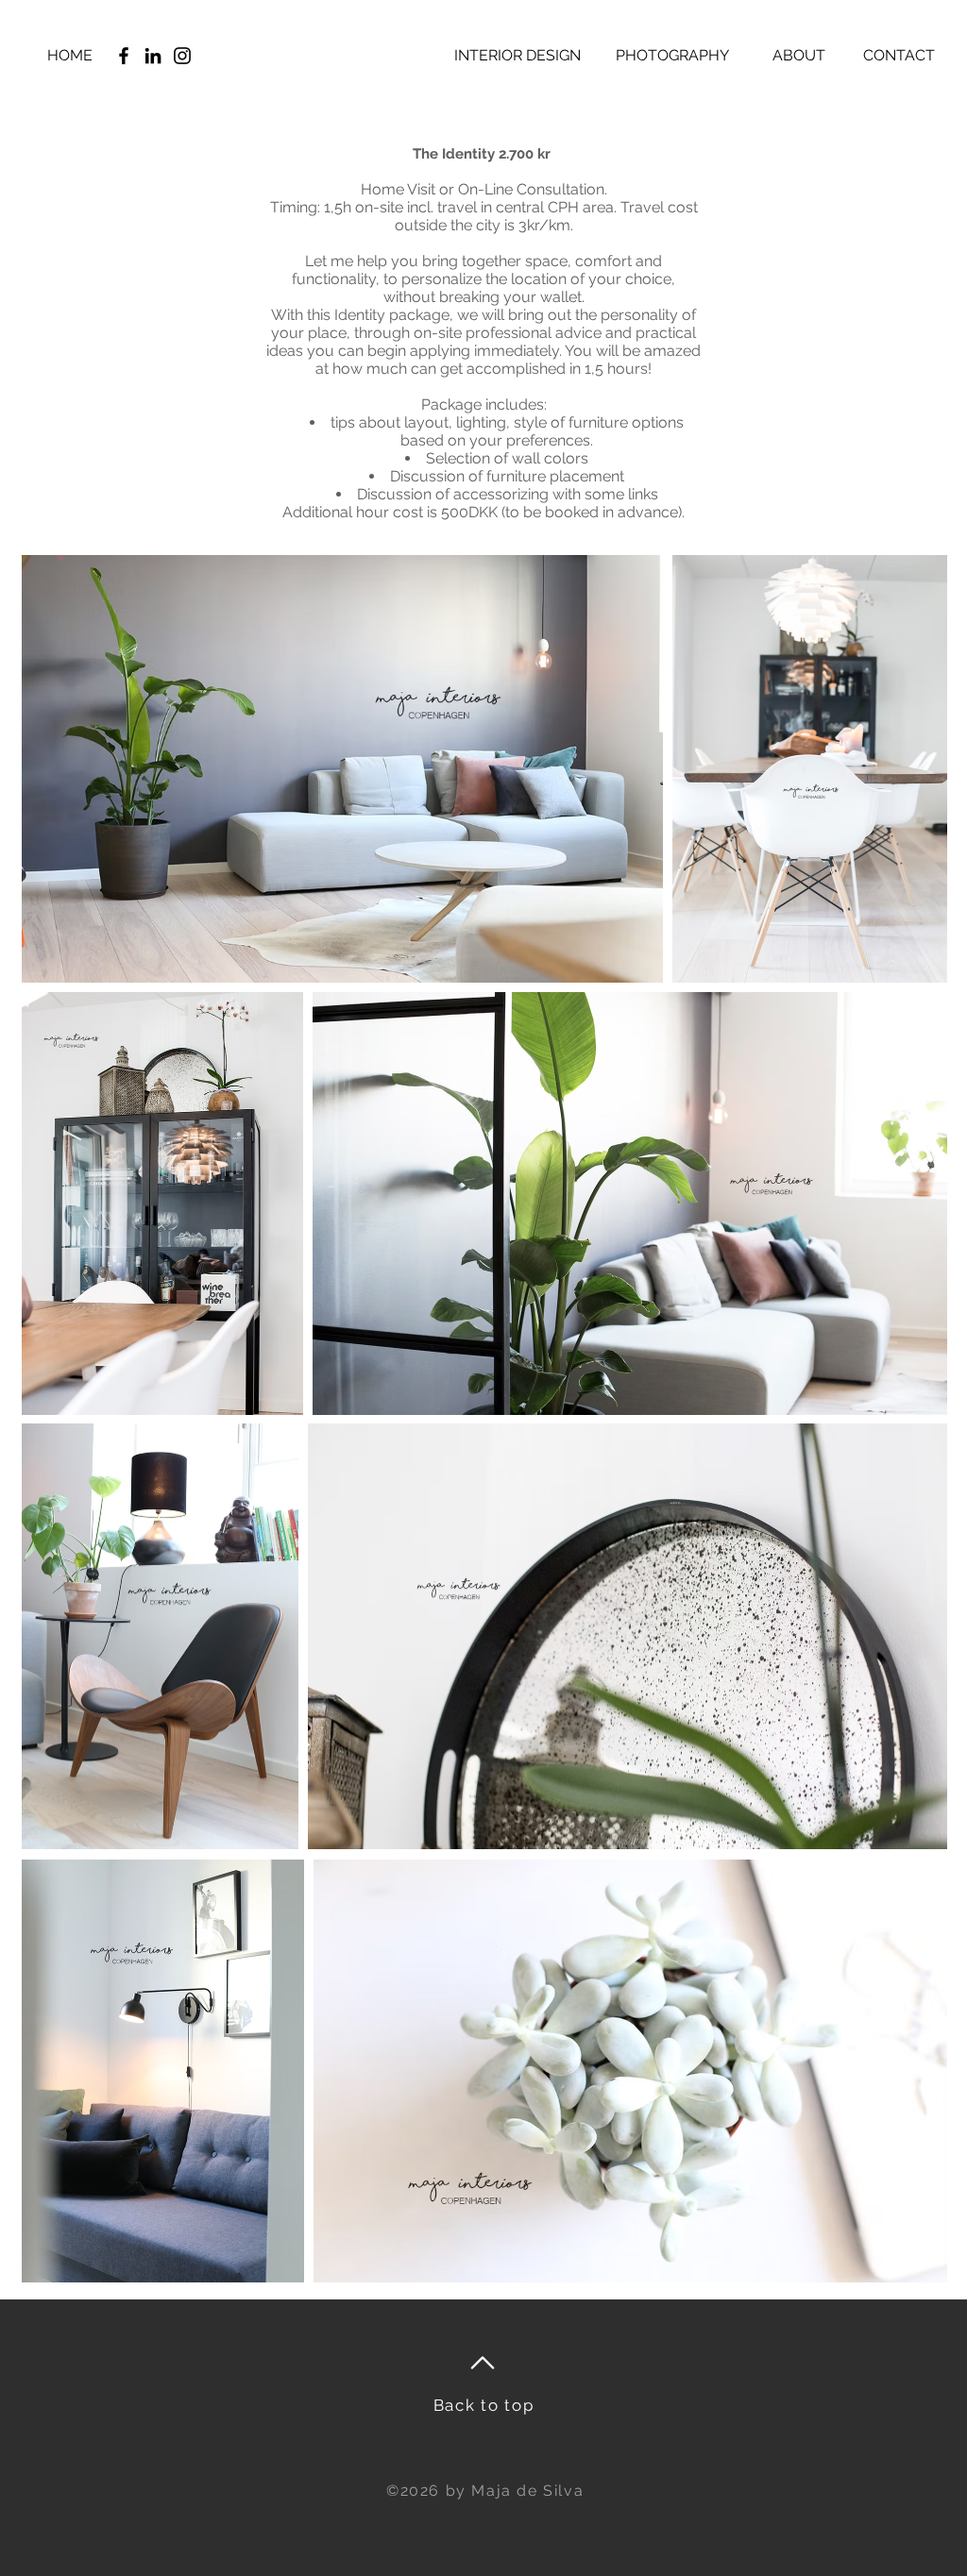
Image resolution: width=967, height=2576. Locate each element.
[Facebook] (124, 56)
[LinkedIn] (153, 56)
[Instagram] (182, 56)
